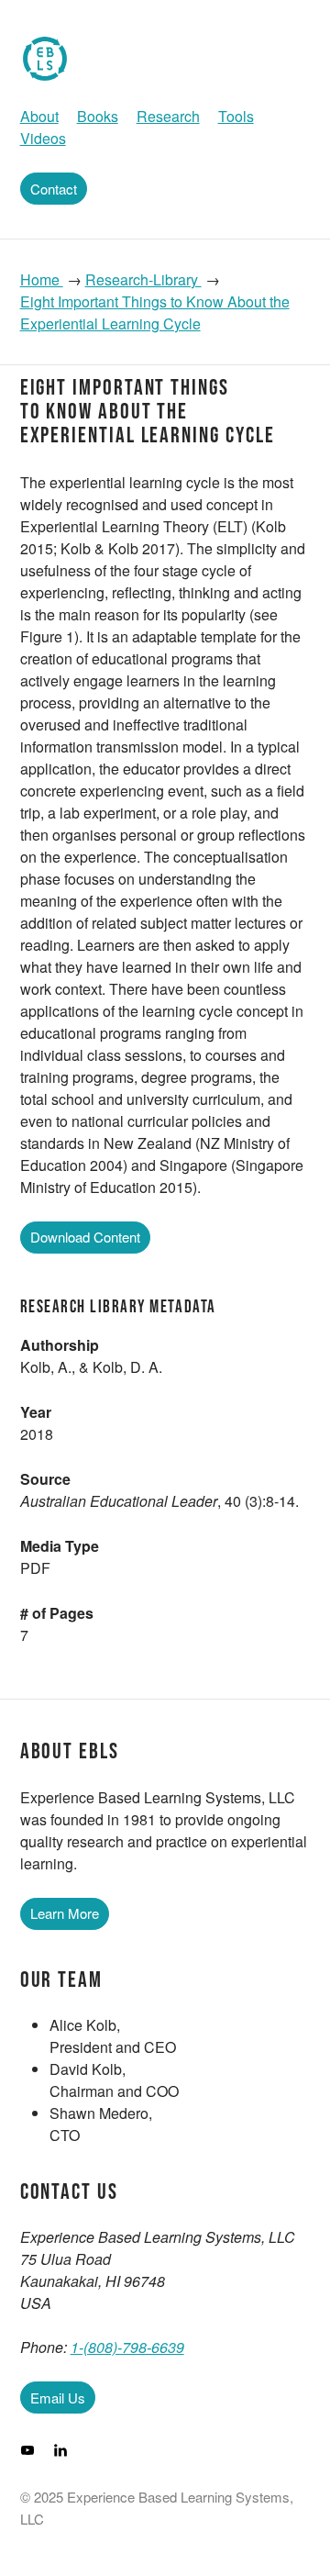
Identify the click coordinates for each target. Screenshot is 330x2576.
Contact (54, 189)
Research (168, 116)
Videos (43, 138)
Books (98, 116)
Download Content (85, 1237)
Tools (236, 116)
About (39, 116)
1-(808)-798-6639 (127, 2347)
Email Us (58, 2398)
